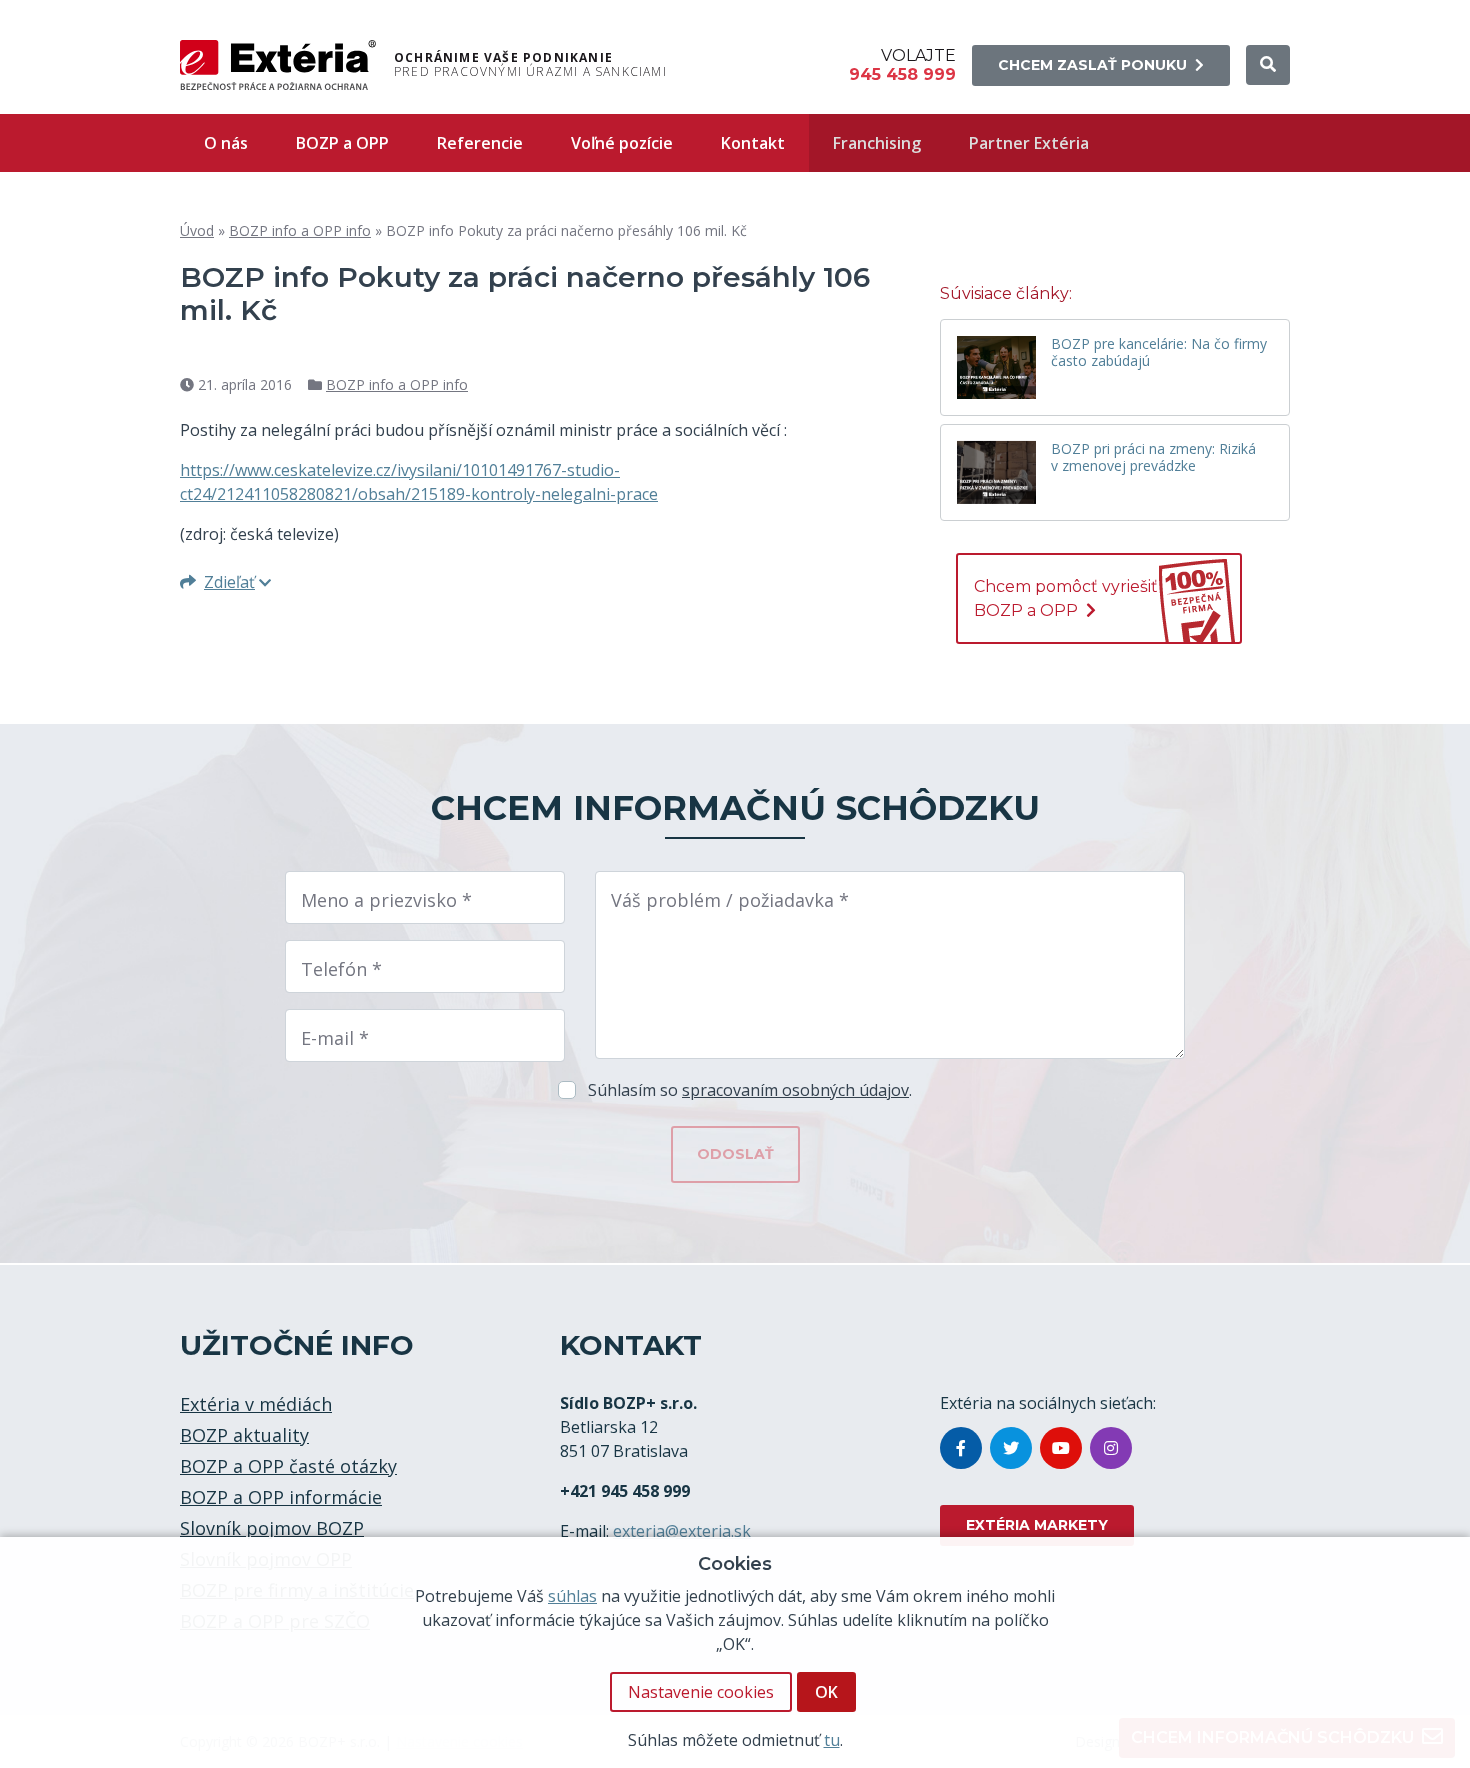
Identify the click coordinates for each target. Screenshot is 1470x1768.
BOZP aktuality (244, 1435)
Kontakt (753, 143)
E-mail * (335, 1038)
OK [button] (826, 1692)
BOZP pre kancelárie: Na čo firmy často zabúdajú (1159, 353)
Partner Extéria (1029, 143)
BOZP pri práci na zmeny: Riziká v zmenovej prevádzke (1153, 458)
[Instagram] (1111, 1448)
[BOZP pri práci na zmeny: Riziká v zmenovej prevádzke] (996, 472)
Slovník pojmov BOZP (272, 1528)
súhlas (572, 1596)
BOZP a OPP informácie (281, 1497)
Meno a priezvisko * (386, 900)
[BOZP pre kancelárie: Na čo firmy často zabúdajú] (996, 367)
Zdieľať (229, 582)
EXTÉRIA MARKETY (1037, 1525)
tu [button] (832, 1740)
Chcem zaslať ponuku (1092, 65)
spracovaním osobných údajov (795, 1090)
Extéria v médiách (256, 1404)
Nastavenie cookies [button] (701, 1692)
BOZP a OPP (342, 143)
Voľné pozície (622, 143)
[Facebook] (961, 1448)
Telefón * (341, 969)
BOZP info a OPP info (300, 230)
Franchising (877, 143)
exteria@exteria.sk (682, 1531)
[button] (1268, 65)
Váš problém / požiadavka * (730, 900)
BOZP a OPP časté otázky (288, 1466)
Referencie (480, 143)
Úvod (197, 230)
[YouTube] (1061, 1448)
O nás (226, 143)
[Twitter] (1011, 1448)
